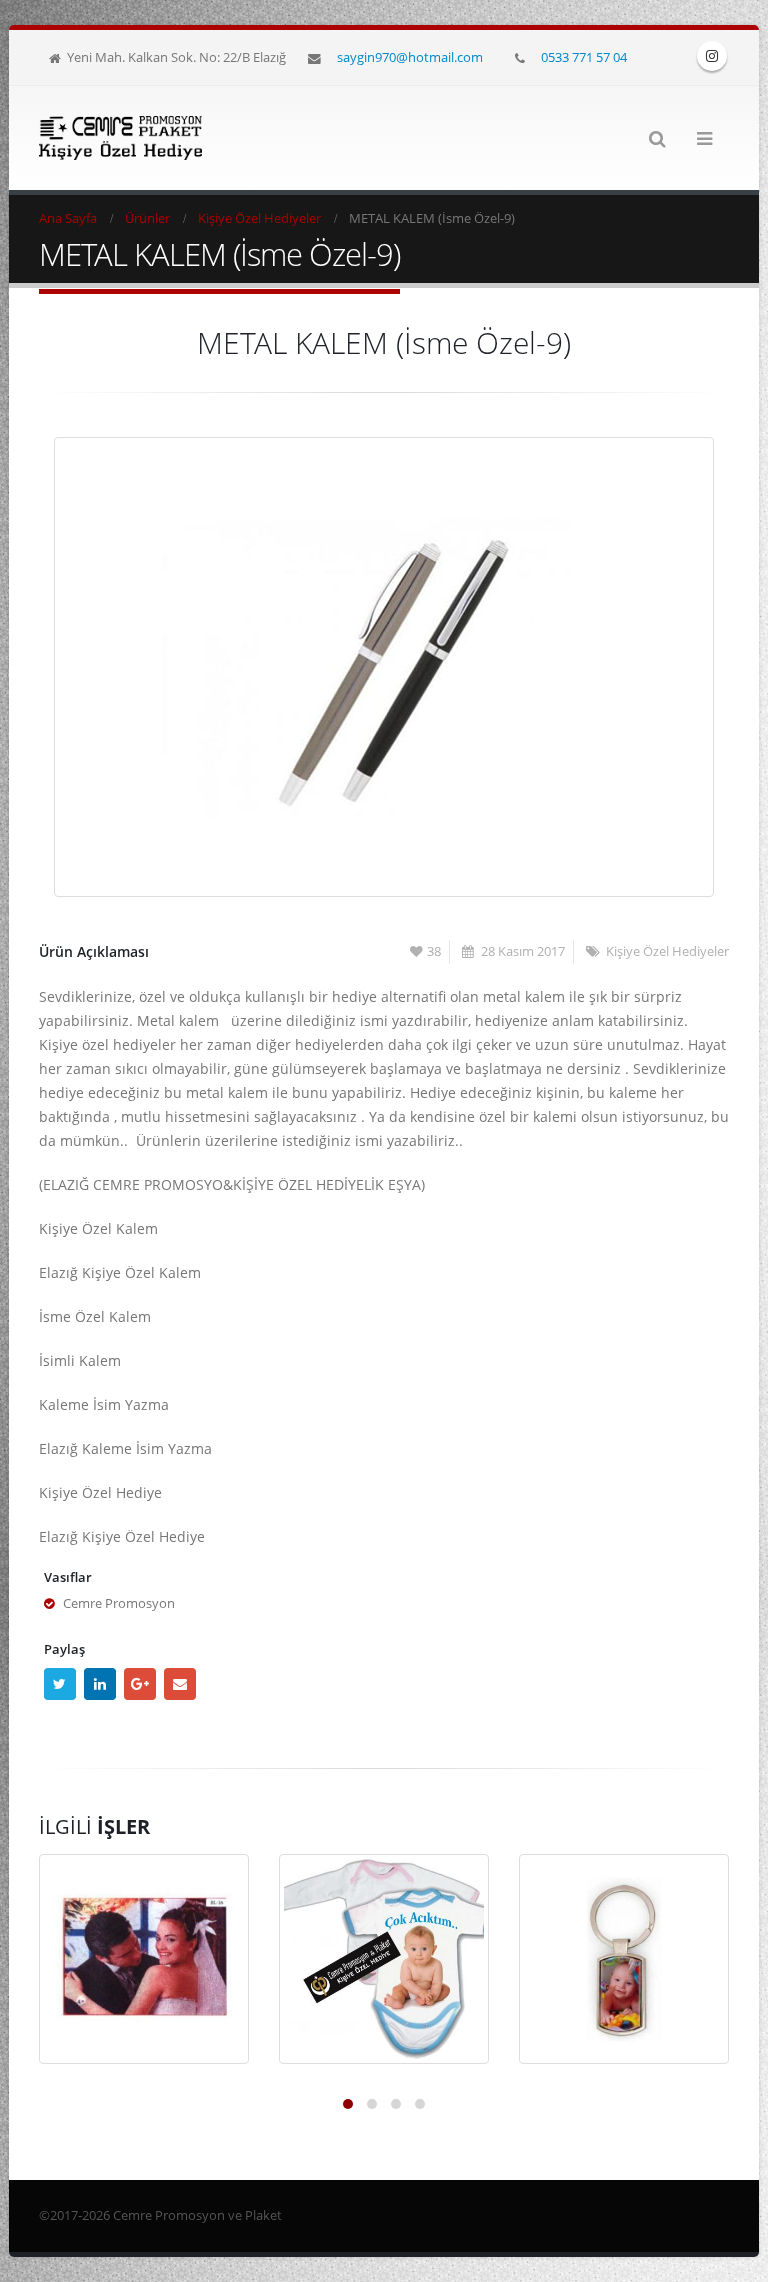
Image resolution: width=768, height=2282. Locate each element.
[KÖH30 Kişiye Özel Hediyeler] (624, 1959)
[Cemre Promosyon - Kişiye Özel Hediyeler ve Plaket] (120, 138)
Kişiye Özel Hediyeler (667, 951)
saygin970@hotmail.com (410, 57)
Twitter (60, 1684)
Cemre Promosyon (119, 1603)
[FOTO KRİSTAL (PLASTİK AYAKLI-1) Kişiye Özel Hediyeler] (144, 1959)
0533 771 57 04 (584, 57)
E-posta (180, 1684)
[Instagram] (712, 56)
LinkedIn (100, 1684)
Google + (140, 1684)
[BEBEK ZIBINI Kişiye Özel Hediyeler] (384, 1959)
